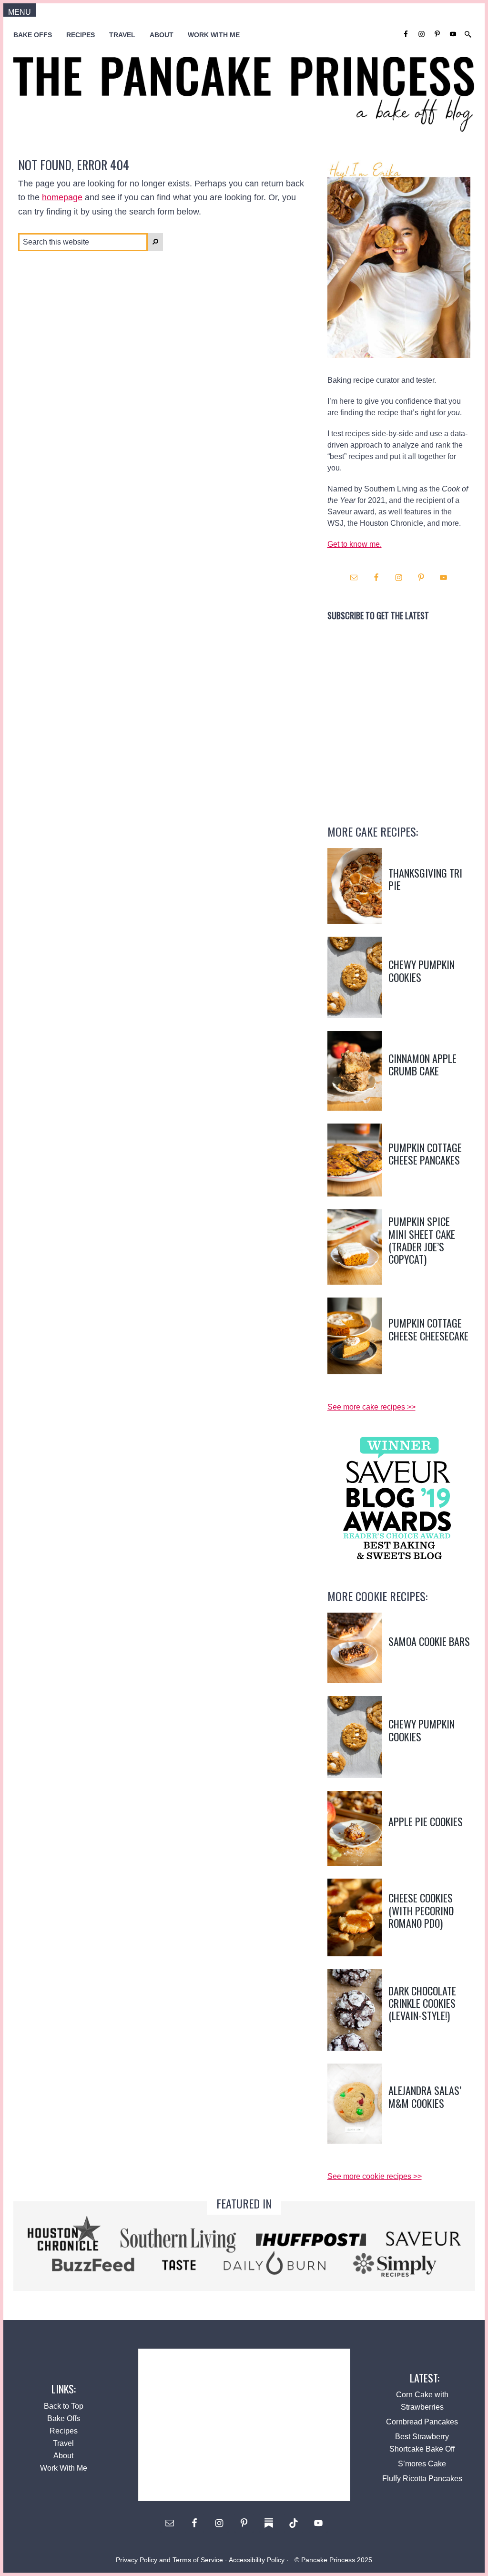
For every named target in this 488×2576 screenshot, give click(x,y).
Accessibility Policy (257, 2560)
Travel (63, 2443)
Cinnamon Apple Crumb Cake (422, 1064)
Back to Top (64, 2406)
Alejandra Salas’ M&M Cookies (425, 2096)
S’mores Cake (422, 2464)
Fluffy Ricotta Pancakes (422, 2479)
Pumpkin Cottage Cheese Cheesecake (428, 1329)
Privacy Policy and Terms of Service (169, 2560)
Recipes (64, 2431)
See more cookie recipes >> (375, 2176)
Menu (20, 12)
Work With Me (64, 2468)
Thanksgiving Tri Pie (425, 879)
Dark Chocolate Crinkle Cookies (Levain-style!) (422, 2003)
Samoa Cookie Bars (429, 1641)
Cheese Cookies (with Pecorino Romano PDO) (421, 1910)
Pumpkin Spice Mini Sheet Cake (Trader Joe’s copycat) (422, 1240)
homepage (62, 197)
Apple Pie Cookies (426, 1821)
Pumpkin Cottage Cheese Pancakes (425, 1154)
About (63, 2456)
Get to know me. (355, 544)
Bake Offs (64, 2418)
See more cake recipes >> (371, 1407)
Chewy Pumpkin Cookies (422, 971)
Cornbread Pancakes (422, 2422)
